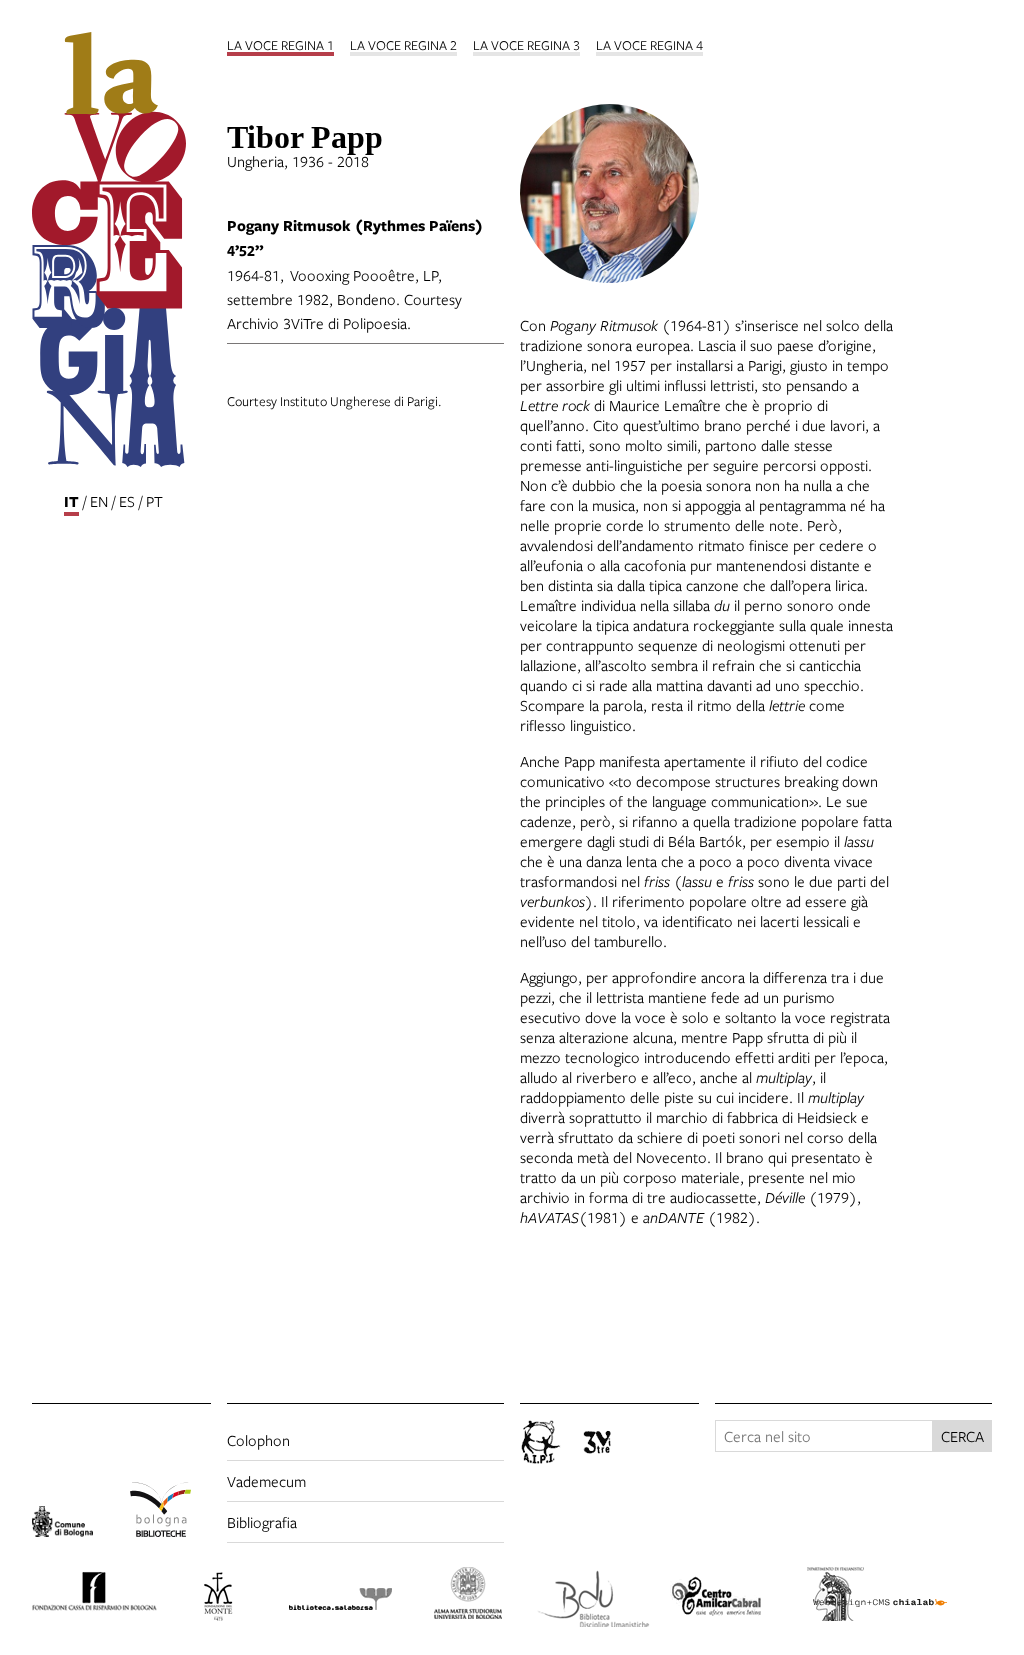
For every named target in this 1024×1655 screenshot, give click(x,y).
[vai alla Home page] (121, 252)
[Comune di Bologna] (73, 1524)
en (99, 501)
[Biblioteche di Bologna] (171, 1512)
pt (154, 501)
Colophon (258, 1440)
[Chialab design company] (902, 1587)
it (71, 501)
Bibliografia (262, 1522)
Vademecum (266, 1481)
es (127, 501)
